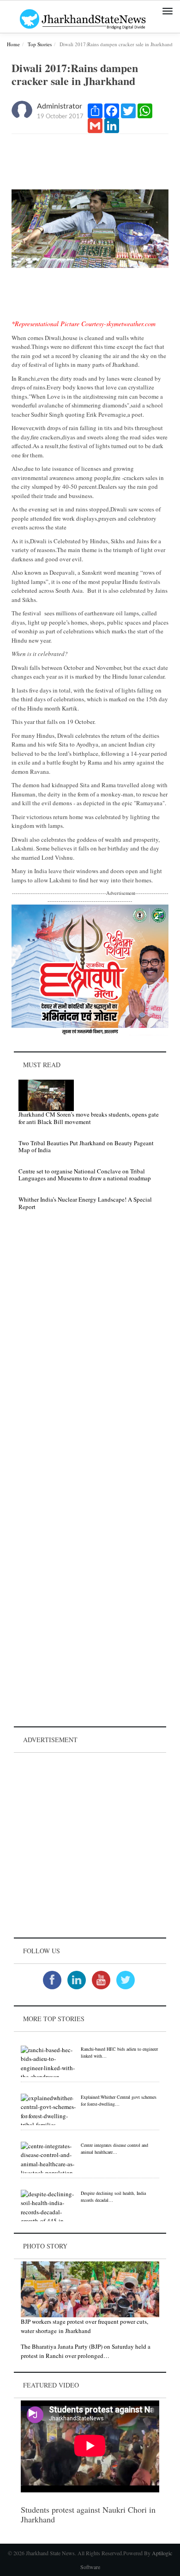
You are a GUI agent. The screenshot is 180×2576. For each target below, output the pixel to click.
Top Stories (40, 44)
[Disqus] (90, 1349)
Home (13, 44)
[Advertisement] (90, 1845)
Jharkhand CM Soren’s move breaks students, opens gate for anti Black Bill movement (89, 1118)
